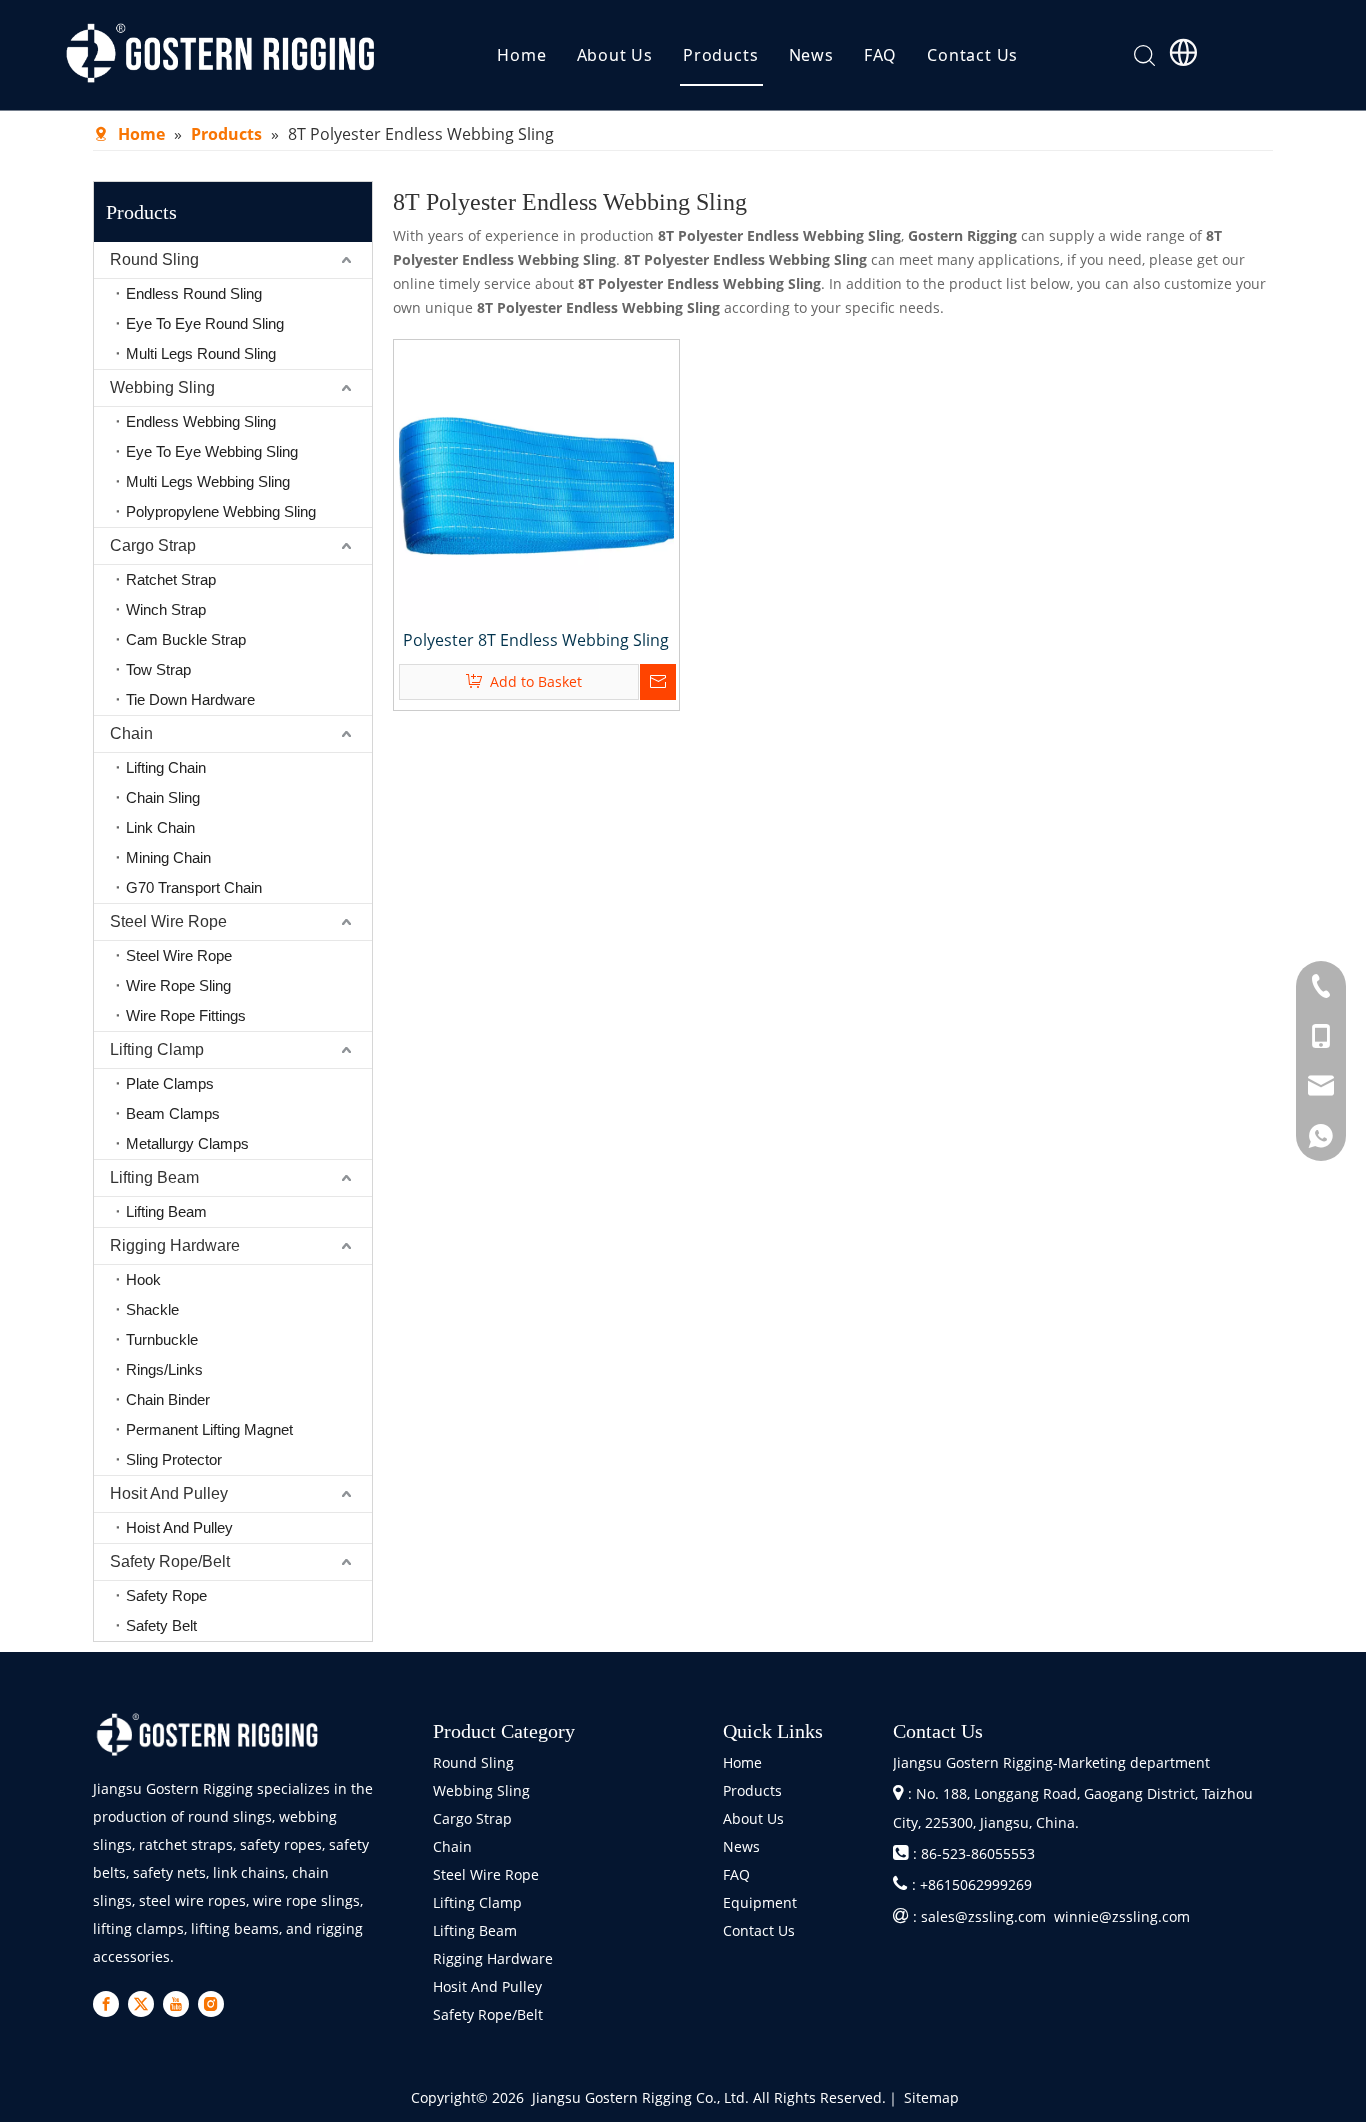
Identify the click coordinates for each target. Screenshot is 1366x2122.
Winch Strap (166, 609)
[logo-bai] (208, 1734)
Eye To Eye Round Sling (205, 323)
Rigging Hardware (175, 1245)
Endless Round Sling (194, 293)
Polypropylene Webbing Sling (221, 511)
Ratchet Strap (171, 579)
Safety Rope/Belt (170, 1561)
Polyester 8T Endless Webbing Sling (536, 640)
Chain (131, 733)
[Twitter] (141, 2004)
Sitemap (931, 2097)
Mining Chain (168, 857)
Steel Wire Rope (168, 921)
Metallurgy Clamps (187, 1143)
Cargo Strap (153, 545)
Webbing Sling (162, 387)
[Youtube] (176, 2004)
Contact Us (972, 55)
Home (521, 55)
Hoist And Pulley (179, 1527)
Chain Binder (168, 1399)
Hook (143, 1279)
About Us (615, 55)
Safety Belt (161, 1625)
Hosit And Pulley (169, 1493)
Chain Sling (163, 797)
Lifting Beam (154, 1177)
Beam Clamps (173, 1113)
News (811, 55)
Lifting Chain (166, 767)
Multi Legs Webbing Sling (208, 481)
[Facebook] (106, 2004)
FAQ (880, 55)
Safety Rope (166, 1595)
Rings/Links (164, 1369)
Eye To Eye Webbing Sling (212, 451)
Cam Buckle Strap (186, 639)
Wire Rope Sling (178, 985)
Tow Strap (158, 669)
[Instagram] (211, 2004)
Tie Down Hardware (190, 699)
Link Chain (160, 827)
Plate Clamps (170, 1083)
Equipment (760, 1902)
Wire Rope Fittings (186, 1015)
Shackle (152, 1309)
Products (720, 55)
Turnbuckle (162, 1339)
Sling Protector (174, 1459)
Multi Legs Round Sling (201, 353)
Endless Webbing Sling (201, 421)
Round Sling (154, 259)
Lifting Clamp (157, 1049)
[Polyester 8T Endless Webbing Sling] (536, 481)
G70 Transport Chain (194, 887)
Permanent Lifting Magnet (209, 1429)
